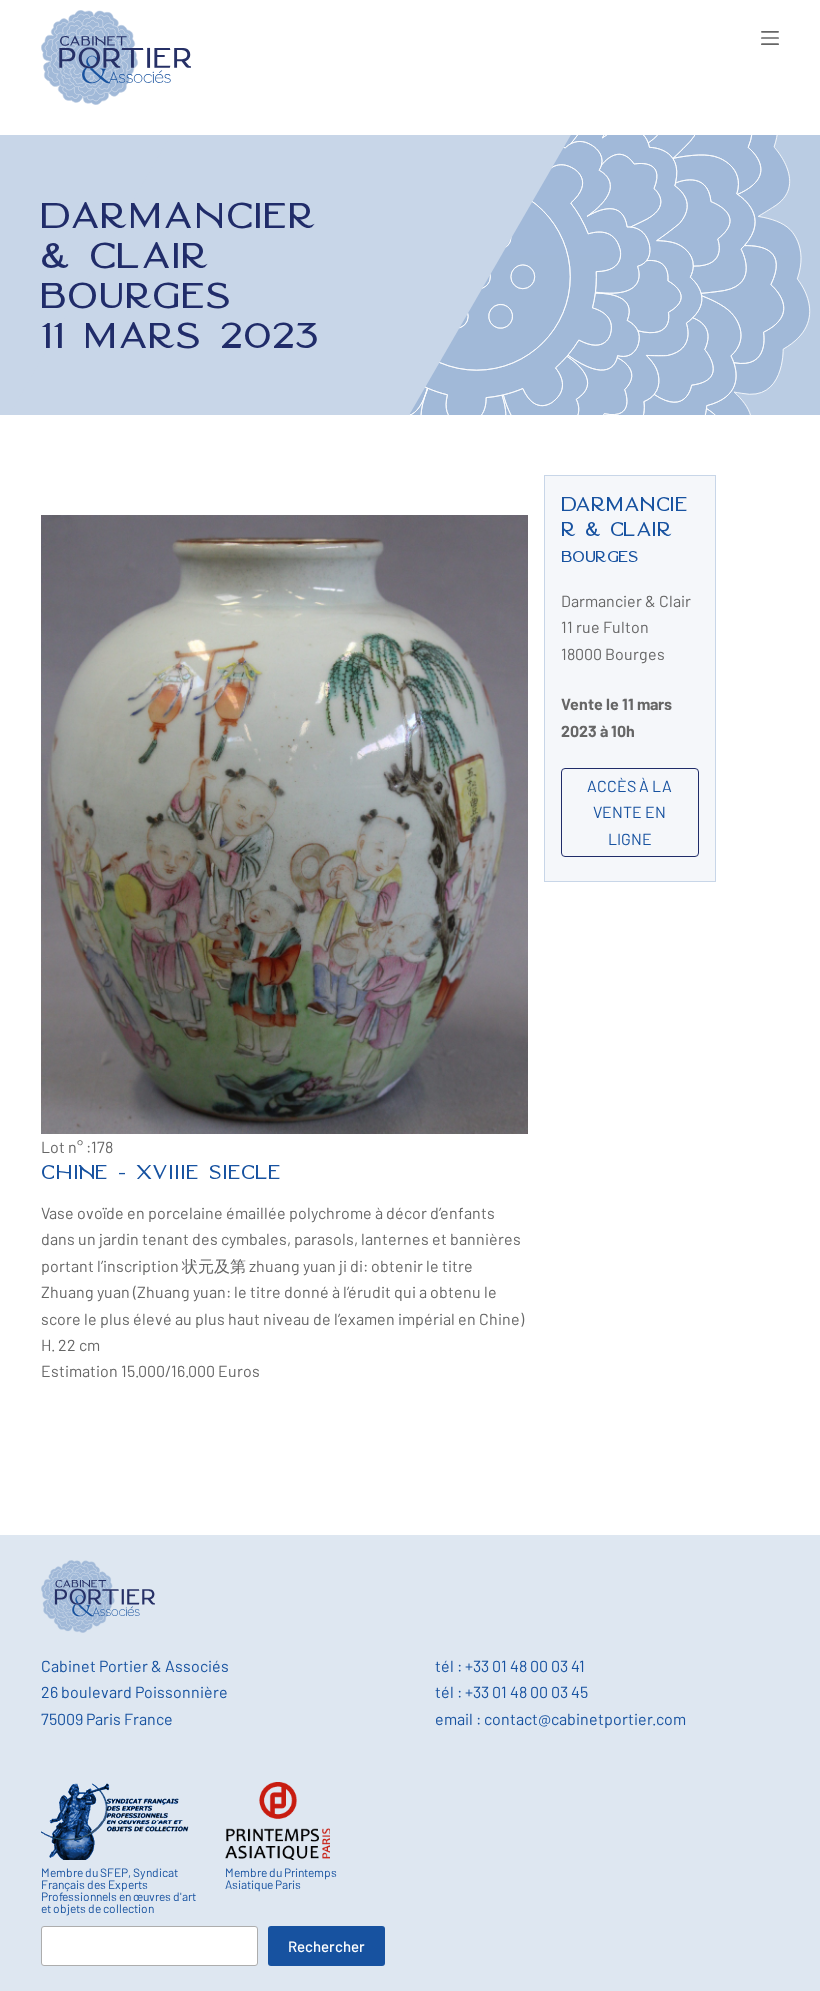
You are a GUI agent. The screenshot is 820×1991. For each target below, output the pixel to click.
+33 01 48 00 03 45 (526, 1691)
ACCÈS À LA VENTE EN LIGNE (629, 812)
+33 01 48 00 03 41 (525, 1665)
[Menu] (770, 38)
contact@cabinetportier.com (585, 1718)
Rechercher (326, 1946)
